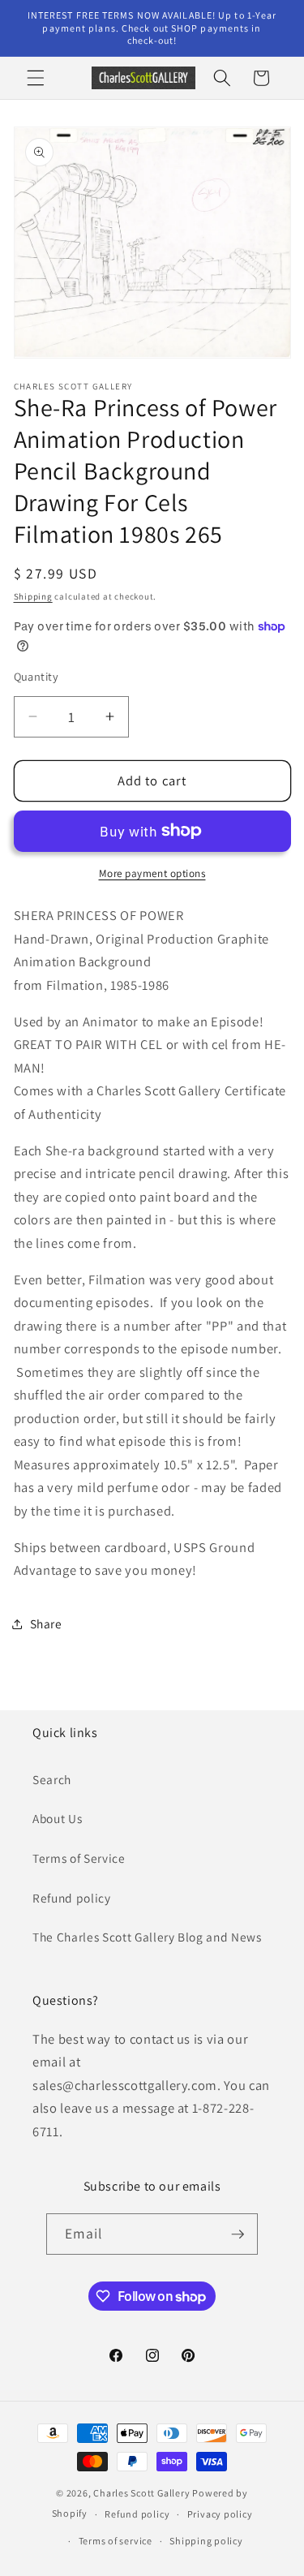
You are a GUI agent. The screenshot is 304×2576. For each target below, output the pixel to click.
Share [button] (46, 1623)
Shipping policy (206, 2541)
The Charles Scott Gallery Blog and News (147, 1937)
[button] (36, 78)
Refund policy (72, 1898)
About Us (57, 1818)
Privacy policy (220, 2514)
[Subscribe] (238, 2234)
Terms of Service (79, 1858)
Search (52, 1779)
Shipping (33, 596)
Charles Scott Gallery (141, 2493)
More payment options (152, 873)
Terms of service (116, 2541)
